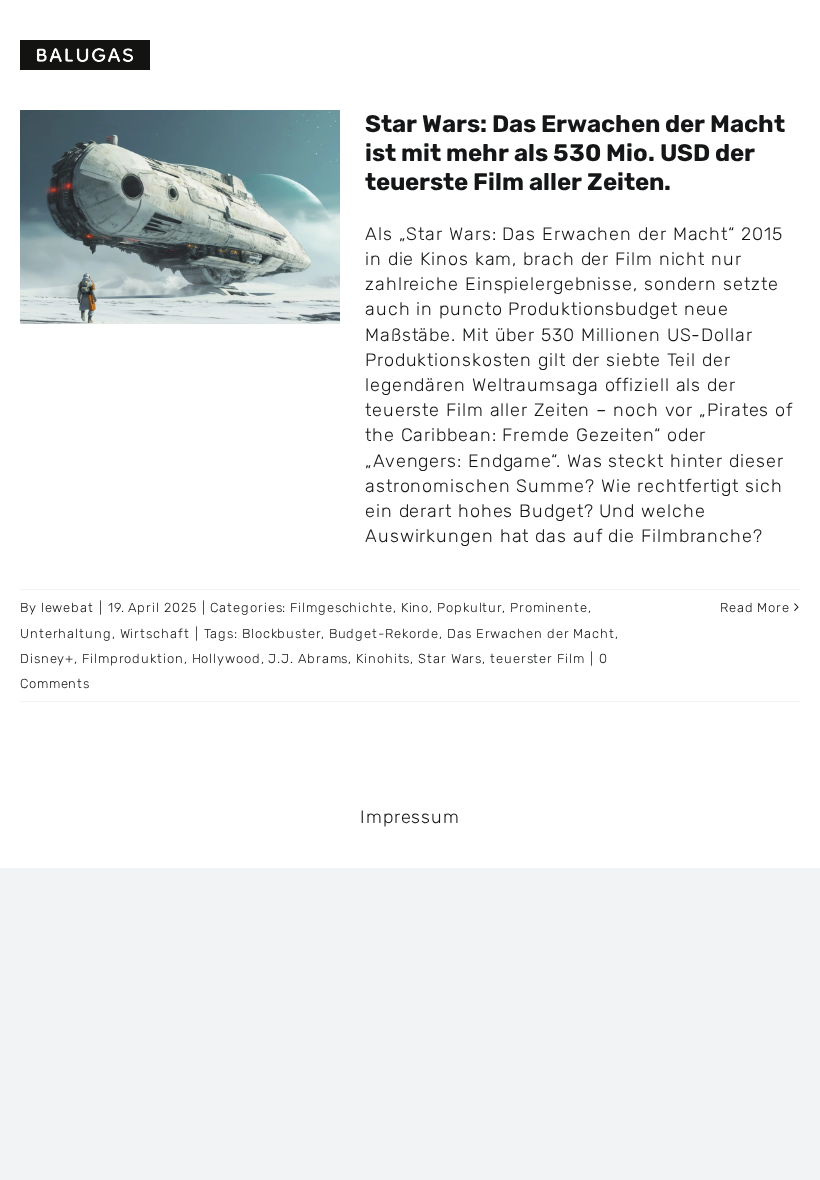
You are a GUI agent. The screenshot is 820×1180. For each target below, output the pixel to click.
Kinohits (383, 658)
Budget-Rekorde (384, 633)
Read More (755, 607)
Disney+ (47, 658)
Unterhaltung (66, 633)
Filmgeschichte (341, 607)
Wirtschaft (155, 633)
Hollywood (226, 658)
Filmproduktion (133, 658)
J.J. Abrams (308, 658)
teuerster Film (537, 658)
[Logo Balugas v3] (85, 49)
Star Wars (450, 658)
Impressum (410, 817)
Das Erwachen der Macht (531, 633)
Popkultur (469, 607)
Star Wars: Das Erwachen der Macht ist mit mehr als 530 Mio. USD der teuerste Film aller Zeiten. (575, 153)
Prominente (549, 607)
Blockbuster (281, 633)
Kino (415, 607)
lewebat (67, 607)
